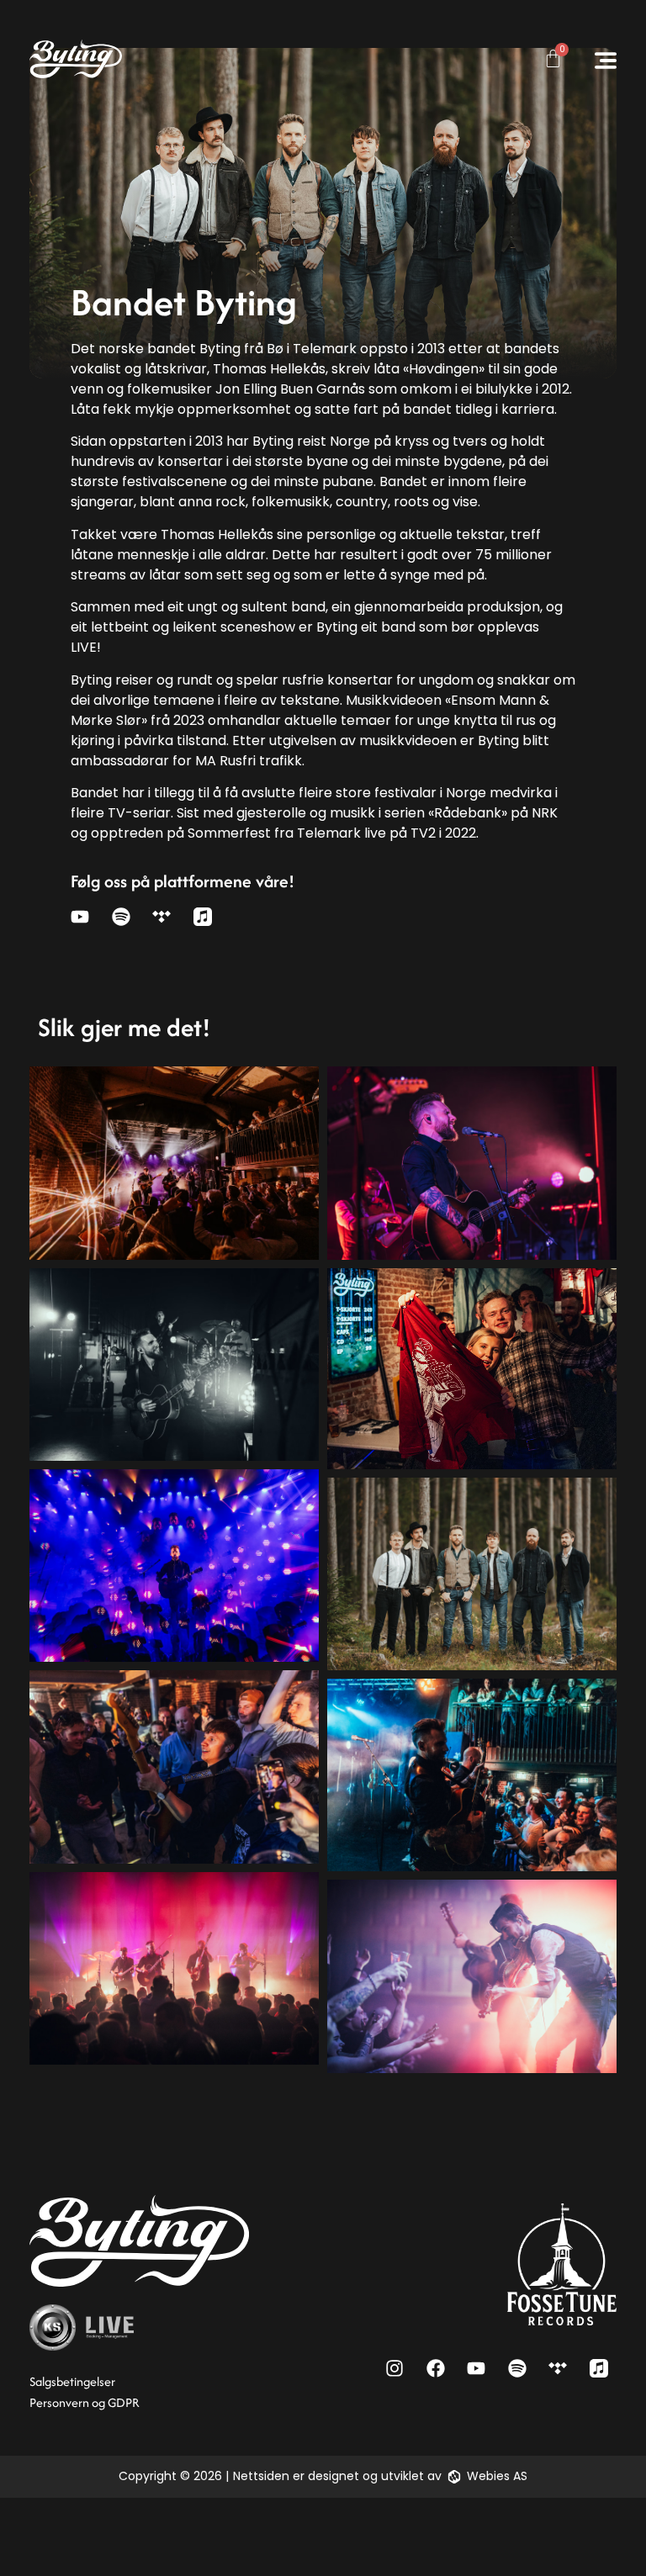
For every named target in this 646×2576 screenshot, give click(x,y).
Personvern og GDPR (85, 2402)
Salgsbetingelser (72, 2381)
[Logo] (76, 59)
